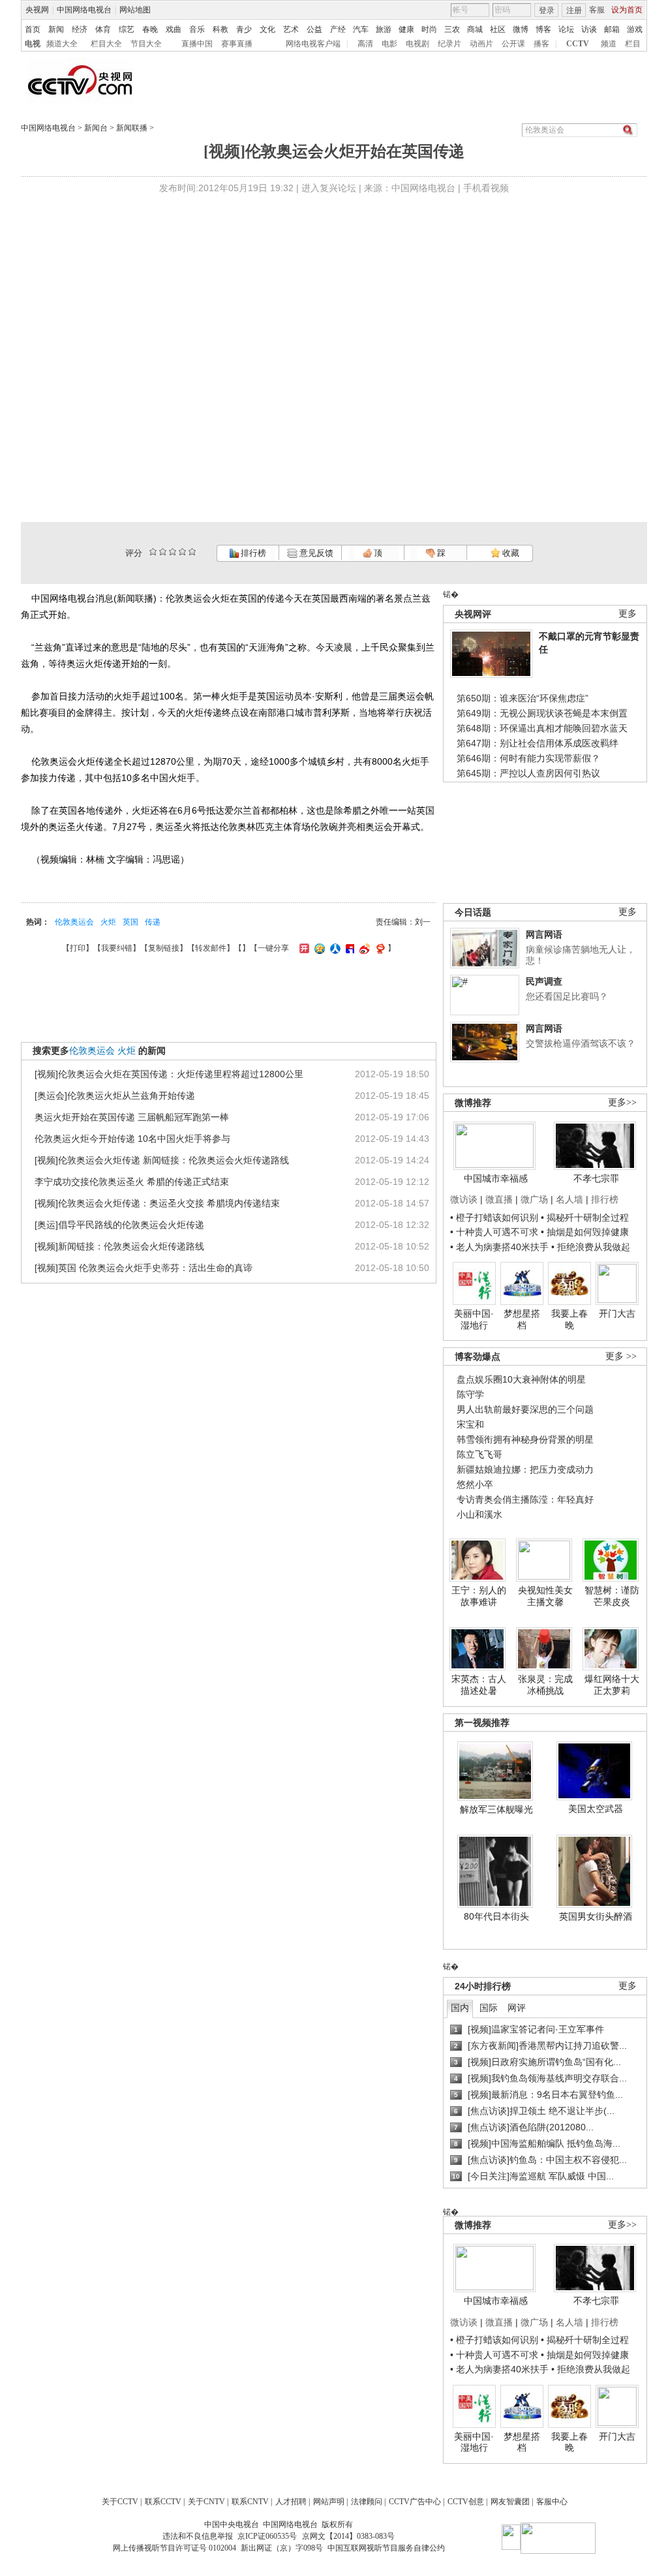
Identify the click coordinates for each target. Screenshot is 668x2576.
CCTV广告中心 (415, 2502)
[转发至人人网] (334, 948)
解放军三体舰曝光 (496, 1809)
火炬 (108, 922)
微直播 (499, 1199)
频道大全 (62, 44)
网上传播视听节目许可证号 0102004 (175, 2548)
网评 (517, 2008)
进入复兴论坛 (329, 188)
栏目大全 (106, 44)
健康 (406, 29)
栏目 (633, 44)
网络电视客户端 (313, 44)
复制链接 (164, 948)
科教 (220, 29)
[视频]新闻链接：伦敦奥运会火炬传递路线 (119, 1246)
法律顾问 (367, 2502)
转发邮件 (211, 948)
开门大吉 (617, 1313)
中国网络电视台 (84, 10)
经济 (80, 29)
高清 (365, 44)
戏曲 (174, 29)
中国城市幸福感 (496, 1178)
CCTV (578, 44)
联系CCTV (163, 2502)
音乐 (197, 29)
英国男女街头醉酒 (596, 1916)
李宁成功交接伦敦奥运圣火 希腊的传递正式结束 (132, 1182)
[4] (163, 552)
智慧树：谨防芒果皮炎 (612, 1596)
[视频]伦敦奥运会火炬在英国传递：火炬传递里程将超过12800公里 (169, 1074)
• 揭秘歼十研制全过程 (585, 1218)
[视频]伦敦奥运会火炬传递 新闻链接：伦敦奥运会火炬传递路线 (162, 1160)
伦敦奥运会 (74, 922)
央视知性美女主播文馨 (545, 1596)
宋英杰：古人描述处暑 (479, 1685)
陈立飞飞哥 (479, 1454)
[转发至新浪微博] (363, 948)
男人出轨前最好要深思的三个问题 (525, 1409)
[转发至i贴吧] (348, 948)
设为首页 (627, 10)
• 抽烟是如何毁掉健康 (585, 1232)
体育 (103, 29)
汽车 (361, 29)
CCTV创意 (466, 2502)
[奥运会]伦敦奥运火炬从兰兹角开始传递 (115, 1096)
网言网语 (544, 934)
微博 (521, 29)
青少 (244, 29)
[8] (182, 552)
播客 (541, 44)
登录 (547, 10)
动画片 (481, 44)
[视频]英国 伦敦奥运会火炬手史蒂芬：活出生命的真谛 (144, 1268)
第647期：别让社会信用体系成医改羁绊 (538, 743)
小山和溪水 (479, 1514)
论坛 (566, 29)
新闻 (56, 29)
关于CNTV (206, 2502)
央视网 (37, 10)
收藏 (510, 553)
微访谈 (464, 1199)
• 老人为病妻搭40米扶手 (499, 1247)
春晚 (150, 29)
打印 (78, 948)
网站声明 (329, 2502)
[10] (192, 552)
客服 (597, 10)
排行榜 (252, 553)
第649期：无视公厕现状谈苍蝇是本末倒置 (542, 713)
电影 (389, 44)
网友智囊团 (510, 2502)
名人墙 (569, 1199)
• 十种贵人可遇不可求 (495, 1232)
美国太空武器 (596, 1809)
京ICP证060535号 (267, 2536)
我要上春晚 (569, 1319)
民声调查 (544, 981)
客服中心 (552, 2502)
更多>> (622, 1102)
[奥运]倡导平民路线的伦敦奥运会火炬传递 (119, 1225)
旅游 (384, 29)
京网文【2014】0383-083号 (348, 2536)
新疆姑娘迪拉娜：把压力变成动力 (525, 1469)
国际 (489, 2008)
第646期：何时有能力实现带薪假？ (528, 758)
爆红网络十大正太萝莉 (612, 1685)
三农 (452, 29)
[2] (153, 552)
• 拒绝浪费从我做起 (591, 1247)
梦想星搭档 (522, 1319)
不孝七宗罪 (596, 1178)
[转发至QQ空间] (318, 948)
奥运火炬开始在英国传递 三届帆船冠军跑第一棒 (132, 1117)
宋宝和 (470, 1424)
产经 (338, 29)
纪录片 (449, 44)
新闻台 (96, 128)
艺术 (291, 29)
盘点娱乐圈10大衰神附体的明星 (521, 1379)
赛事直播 (237, 44)
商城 (475, 29)
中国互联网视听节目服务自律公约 (386, 2548)
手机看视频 (486, 188)
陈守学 (470, 1394)
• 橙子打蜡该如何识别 (494, 1218)
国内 (460, 2008)
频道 (609, 44)
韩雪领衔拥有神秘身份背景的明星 (525, 1439)
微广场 (534, 1199)
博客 (543, 29)
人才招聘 (291, 2502)
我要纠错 (117, 948)
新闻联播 (132, 128)
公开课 (513, 44)
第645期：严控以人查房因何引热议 (528, 773)
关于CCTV (120, 2502)
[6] (173, 552)
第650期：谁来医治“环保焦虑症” (523, 698)
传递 (153, 922)
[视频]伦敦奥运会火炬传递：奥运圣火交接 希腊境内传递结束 (157, 1203)
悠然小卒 (475, 1484)
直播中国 (197, 44)
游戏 (635, 29)
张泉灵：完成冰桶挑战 (545, 1685)
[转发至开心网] (303, 948)
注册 (574, 10)
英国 (130, 922)
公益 (314, 29)
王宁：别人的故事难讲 (479, 1596)
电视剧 (417, 44)
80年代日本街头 (496, 1916)
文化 (267, 29)
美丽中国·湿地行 (474, 1319)
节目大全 (146, 44)
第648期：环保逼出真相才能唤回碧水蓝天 (542, 728)
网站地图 (135, 10)
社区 (498, 29)
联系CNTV (250, 2502)
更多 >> (621, 1356)
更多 (628, 614)
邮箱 (612, 29)
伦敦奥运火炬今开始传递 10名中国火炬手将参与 (132, 1139)
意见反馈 (315, 553)
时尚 (429, 29)
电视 (33, 44)
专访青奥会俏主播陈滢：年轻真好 (525, 1499)
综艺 (127, 29)
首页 (33, 29)
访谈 (589, 29)
